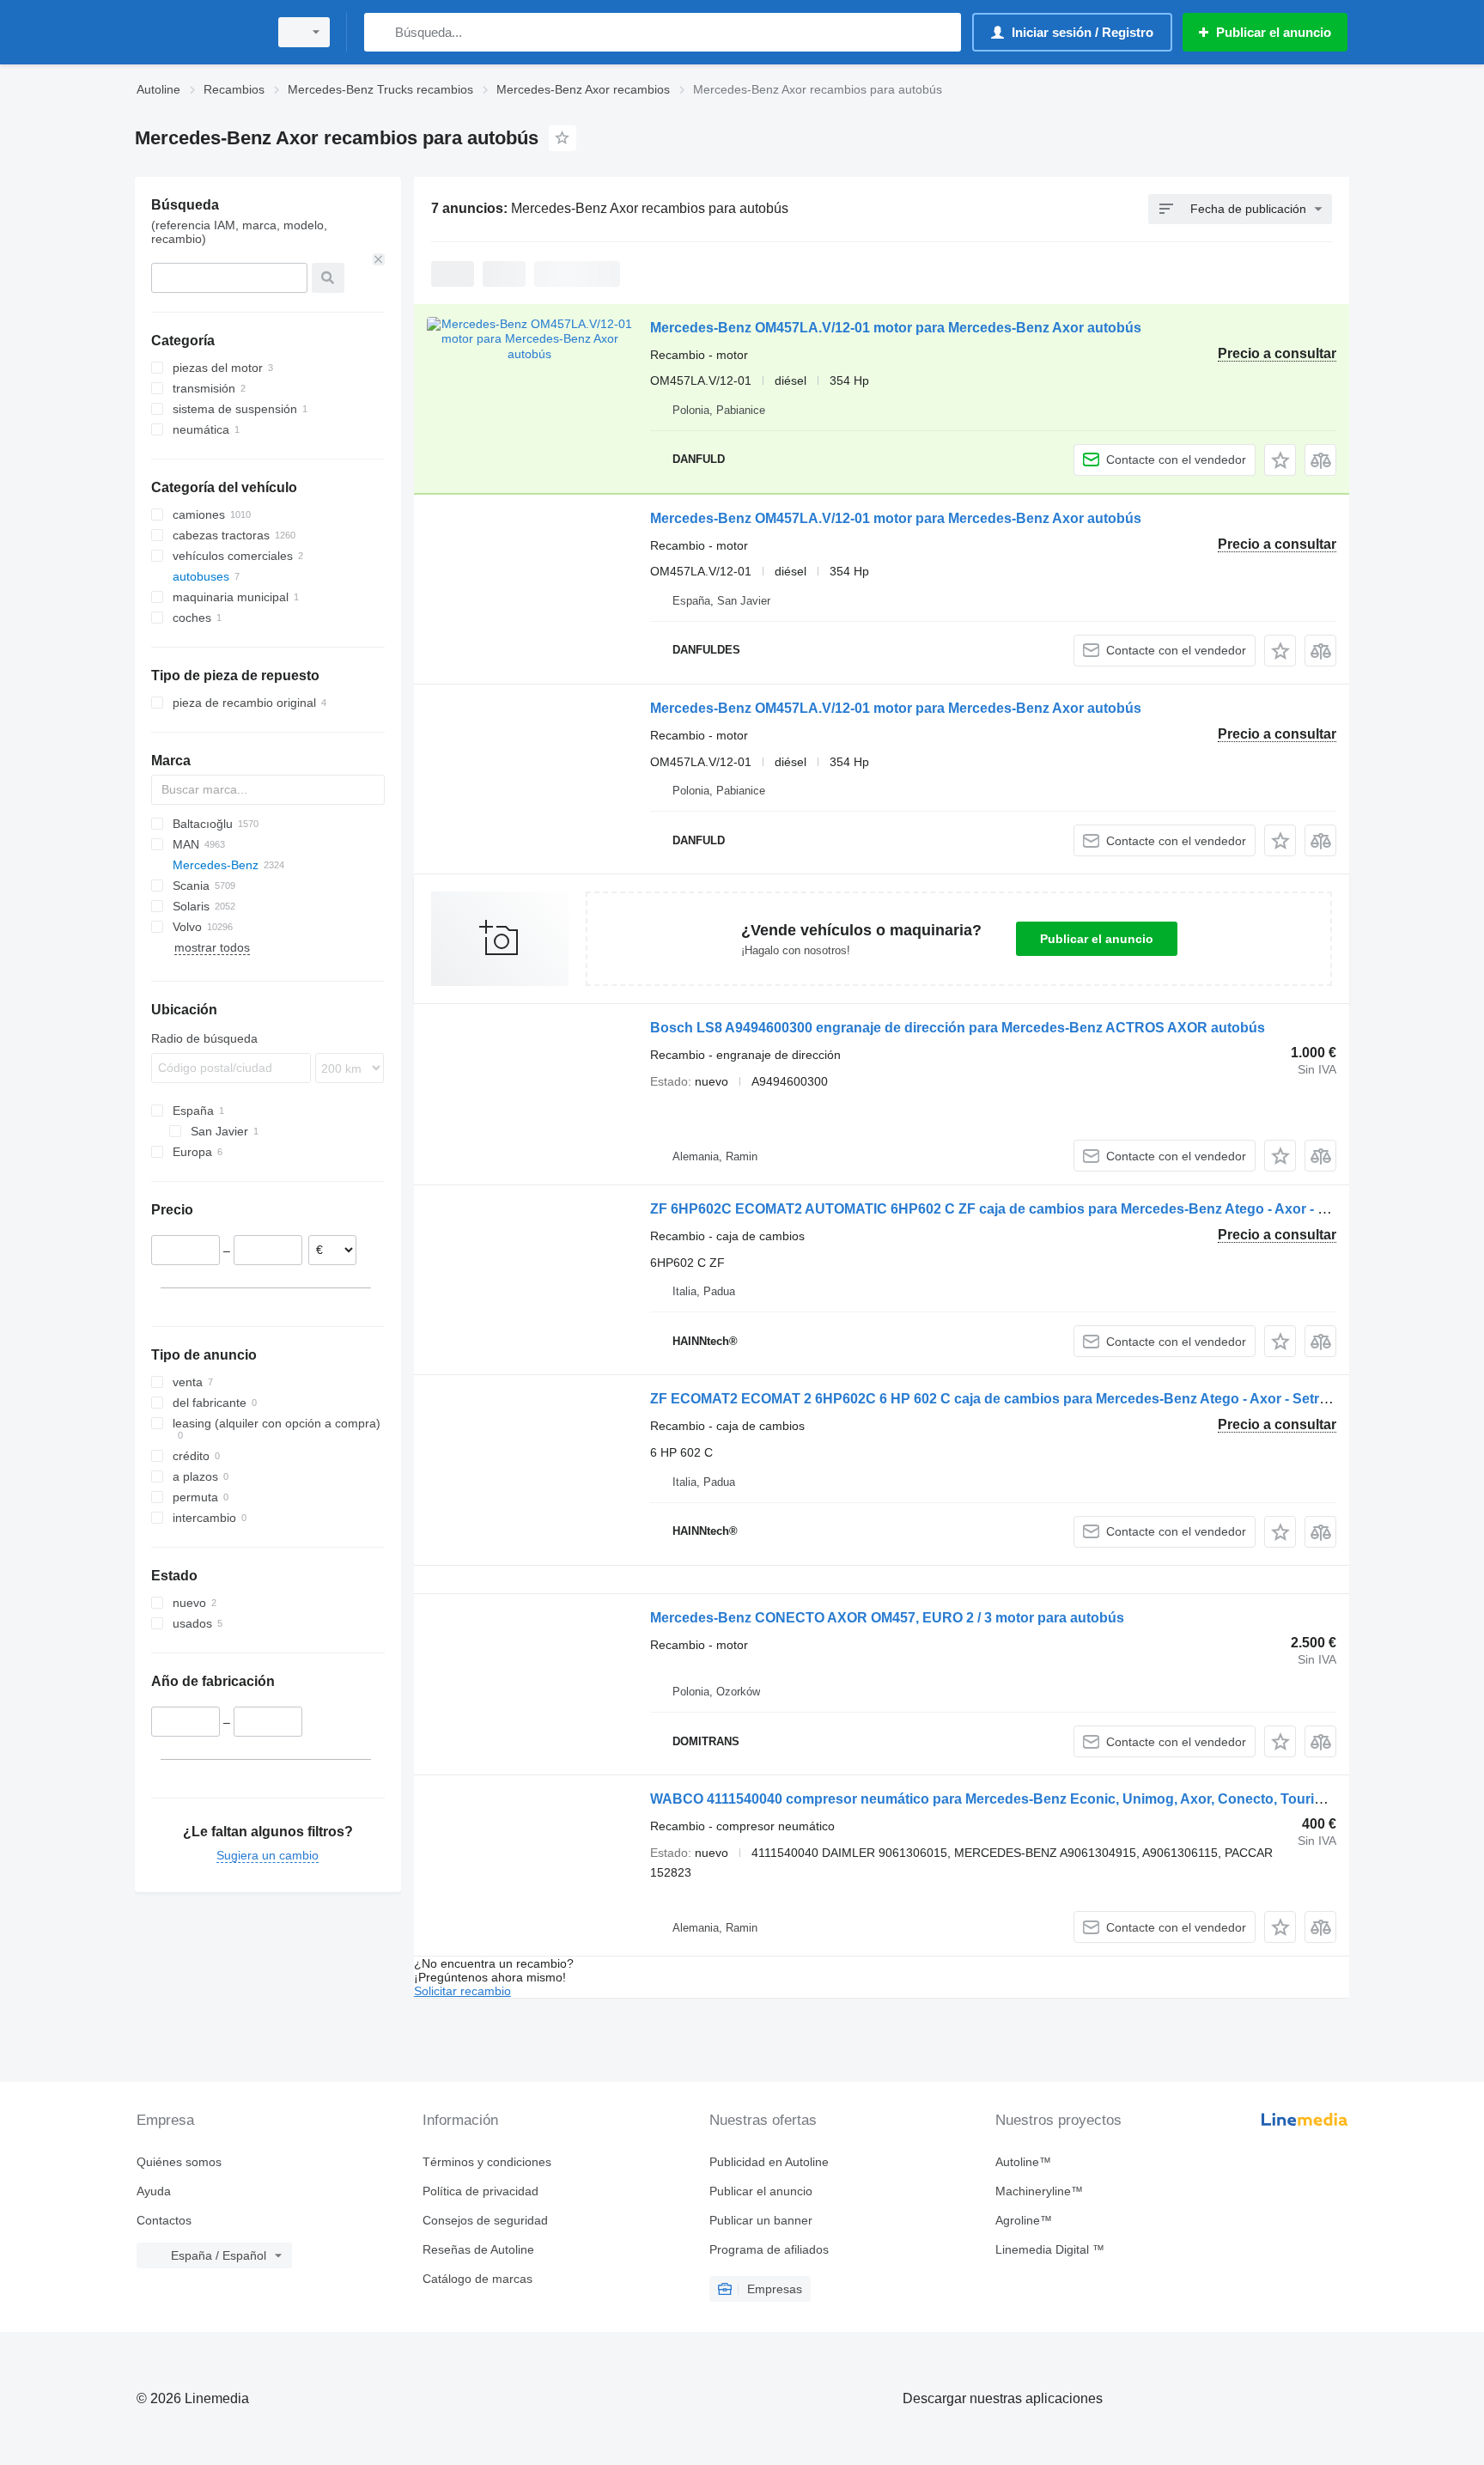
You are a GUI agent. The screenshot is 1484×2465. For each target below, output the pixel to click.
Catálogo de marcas (477, 2279)
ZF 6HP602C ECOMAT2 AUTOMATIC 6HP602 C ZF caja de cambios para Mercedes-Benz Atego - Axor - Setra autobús (1030, 1209)
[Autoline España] (197, 32)
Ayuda (154, 2191)
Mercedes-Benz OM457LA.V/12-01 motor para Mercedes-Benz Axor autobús (896, 328)
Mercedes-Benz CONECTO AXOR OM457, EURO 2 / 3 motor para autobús (887, 1618)
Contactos (164, 2220)
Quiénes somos (179, 2162)
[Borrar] (379, 259)
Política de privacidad (480, 2191)
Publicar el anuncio (1097, 939)
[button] (1280, 460)
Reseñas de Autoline (478, 2249)
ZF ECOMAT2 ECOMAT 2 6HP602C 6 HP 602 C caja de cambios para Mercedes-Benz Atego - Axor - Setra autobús (1017, 1399)
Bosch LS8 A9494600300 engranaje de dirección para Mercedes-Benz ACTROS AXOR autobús (958, 1028)
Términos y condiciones (487, 2162)
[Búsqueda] (381, 32)
